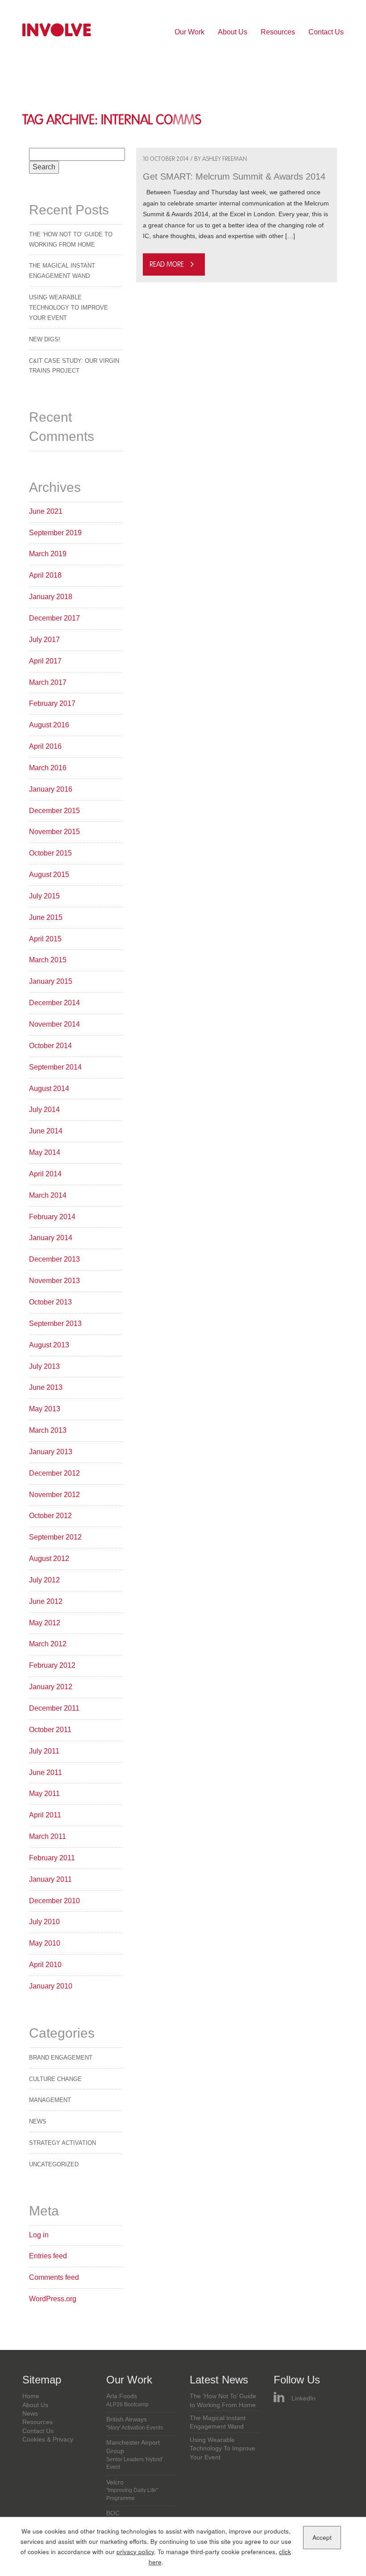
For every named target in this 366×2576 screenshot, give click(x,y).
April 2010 (45, 1965)
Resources (278, 32)
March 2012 (48, 1644)
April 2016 (45, 746)
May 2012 (45, 1623)
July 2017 (44, 640)
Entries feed (48, 2256)
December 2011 (54, 1708)
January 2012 (51, 1687)
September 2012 (55, 1537)
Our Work (189, 32)
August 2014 (49, 1089)
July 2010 (44, 1922)
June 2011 (46, 1773)
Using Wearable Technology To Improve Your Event (69, 308)
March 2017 (48, 682)
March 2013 (48, 1430)
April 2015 (45, 939)
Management (50, 2100)
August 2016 (49, 725)
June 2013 (46, 1387)
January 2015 (51, 981)
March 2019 (48, 554)
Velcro (132, 2490)
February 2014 (52, 1217)
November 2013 (54, 1281)
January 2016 (51, 789)
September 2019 (55, 533)
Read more (167, 264)
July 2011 (44, 1751)
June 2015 (46, 917)
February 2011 (52, 1858)
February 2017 (52, 703)
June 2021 (46, 511)
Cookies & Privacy (48, 2440)
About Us (233, 32)
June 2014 (46, 1131)
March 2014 (48, 1195)
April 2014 (45, 1174)
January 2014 (51, 1238)
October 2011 (50, 1730)
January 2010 (51, 1986)
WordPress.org (53, 2299)
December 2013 (54, 1259)
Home (31, 2396)
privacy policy (135, 2552)
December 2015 (54, 811)
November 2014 (54, 1024)
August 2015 (49, 875)
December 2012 (54, 1473)
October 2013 (50, 1302)
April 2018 (45, 575)
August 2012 (49, 1559)
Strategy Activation (62, 2143)
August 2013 (49, 1345)
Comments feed (54, 2277)
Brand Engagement (61, 2058)
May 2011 (44, 1794)
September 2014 (55, 1067)
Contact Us (326, 32)
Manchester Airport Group (135, 2455)
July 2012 (44, 1580)
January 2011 (50, 1879)
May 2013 (45, 1409)
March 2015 (48, 960)
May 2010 (45, 1943)
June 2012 (46, 1601)
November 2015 (54, 832)
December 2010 (54, 1901)
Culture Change (55, 2079)
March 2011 (48, 1836)
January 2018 (51, 597)
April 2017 (45, 661)
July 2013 (44, 1366)
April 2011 (45, 1815)
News (38, 2121)
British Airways (135, 2423)
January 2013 (51, 1452)
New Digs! (45, 339)
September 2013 (55, 1324)
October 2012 (50, 1516)
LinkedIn (304, 2398)
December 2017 (54, 618)
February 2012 (52, 1665)
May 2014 (45, 1152)
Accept (322, 2537)
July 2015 (44, 896)
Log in (39, 2235)
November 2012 (54, 1495)
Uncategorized (54, 2164)
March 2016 (48, 768)
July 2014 (44, 1110)
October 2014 (50, 1046)
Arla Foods (127, 2400)
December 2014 (54, 1003)
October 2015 (50, 853)
